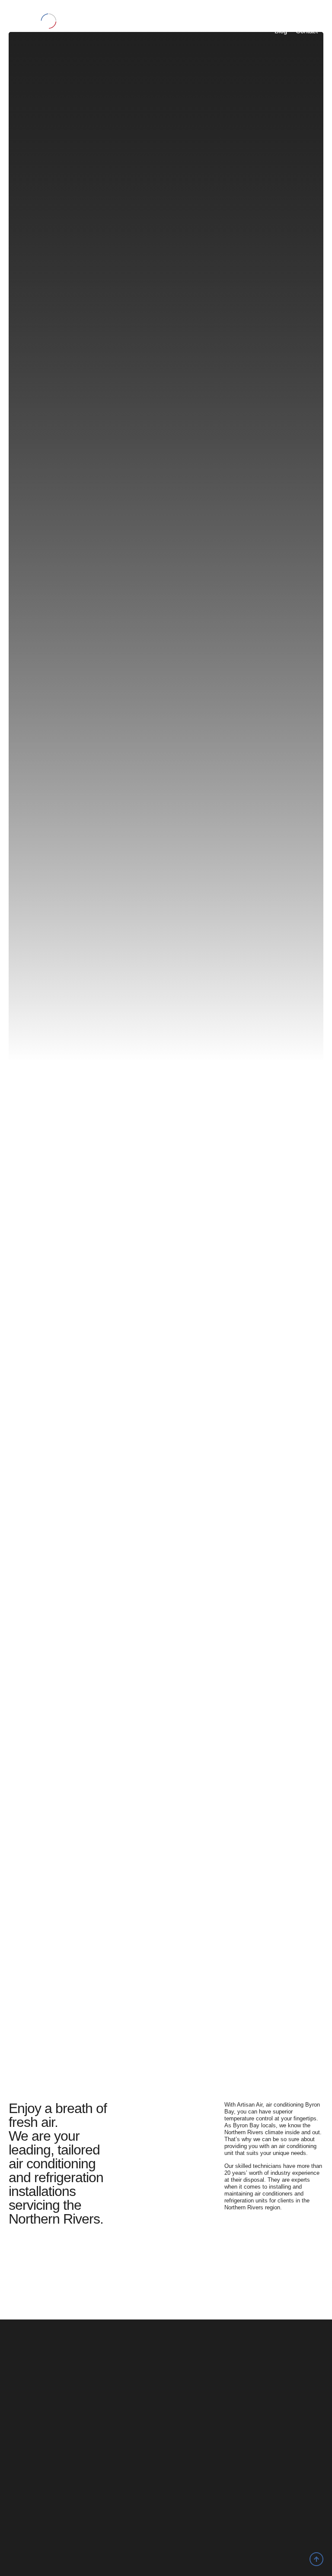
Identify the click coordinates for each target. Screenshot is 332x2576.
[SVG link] (33, 21)
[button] (100, 19)
